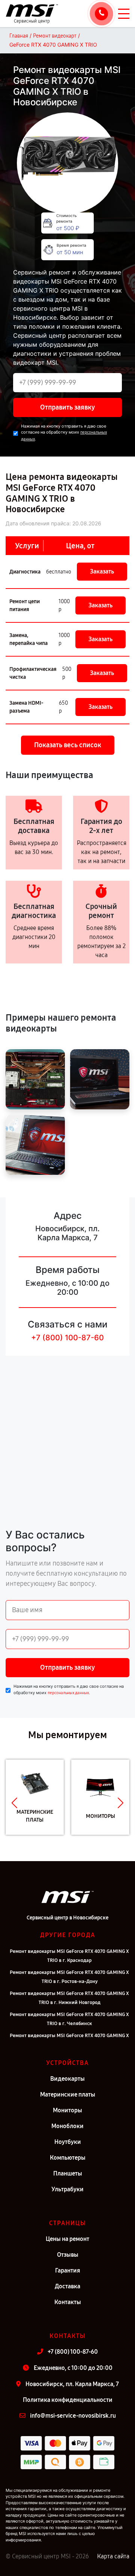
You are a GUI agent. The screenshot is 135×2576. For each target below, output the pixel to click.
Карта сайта (113, 2556)
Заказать (102, 571)
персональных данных (68, 1693)
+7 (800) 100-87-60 (67, 1338)
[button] (14, 1803)
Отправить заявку (67, 407)
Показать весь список (68, 745)
